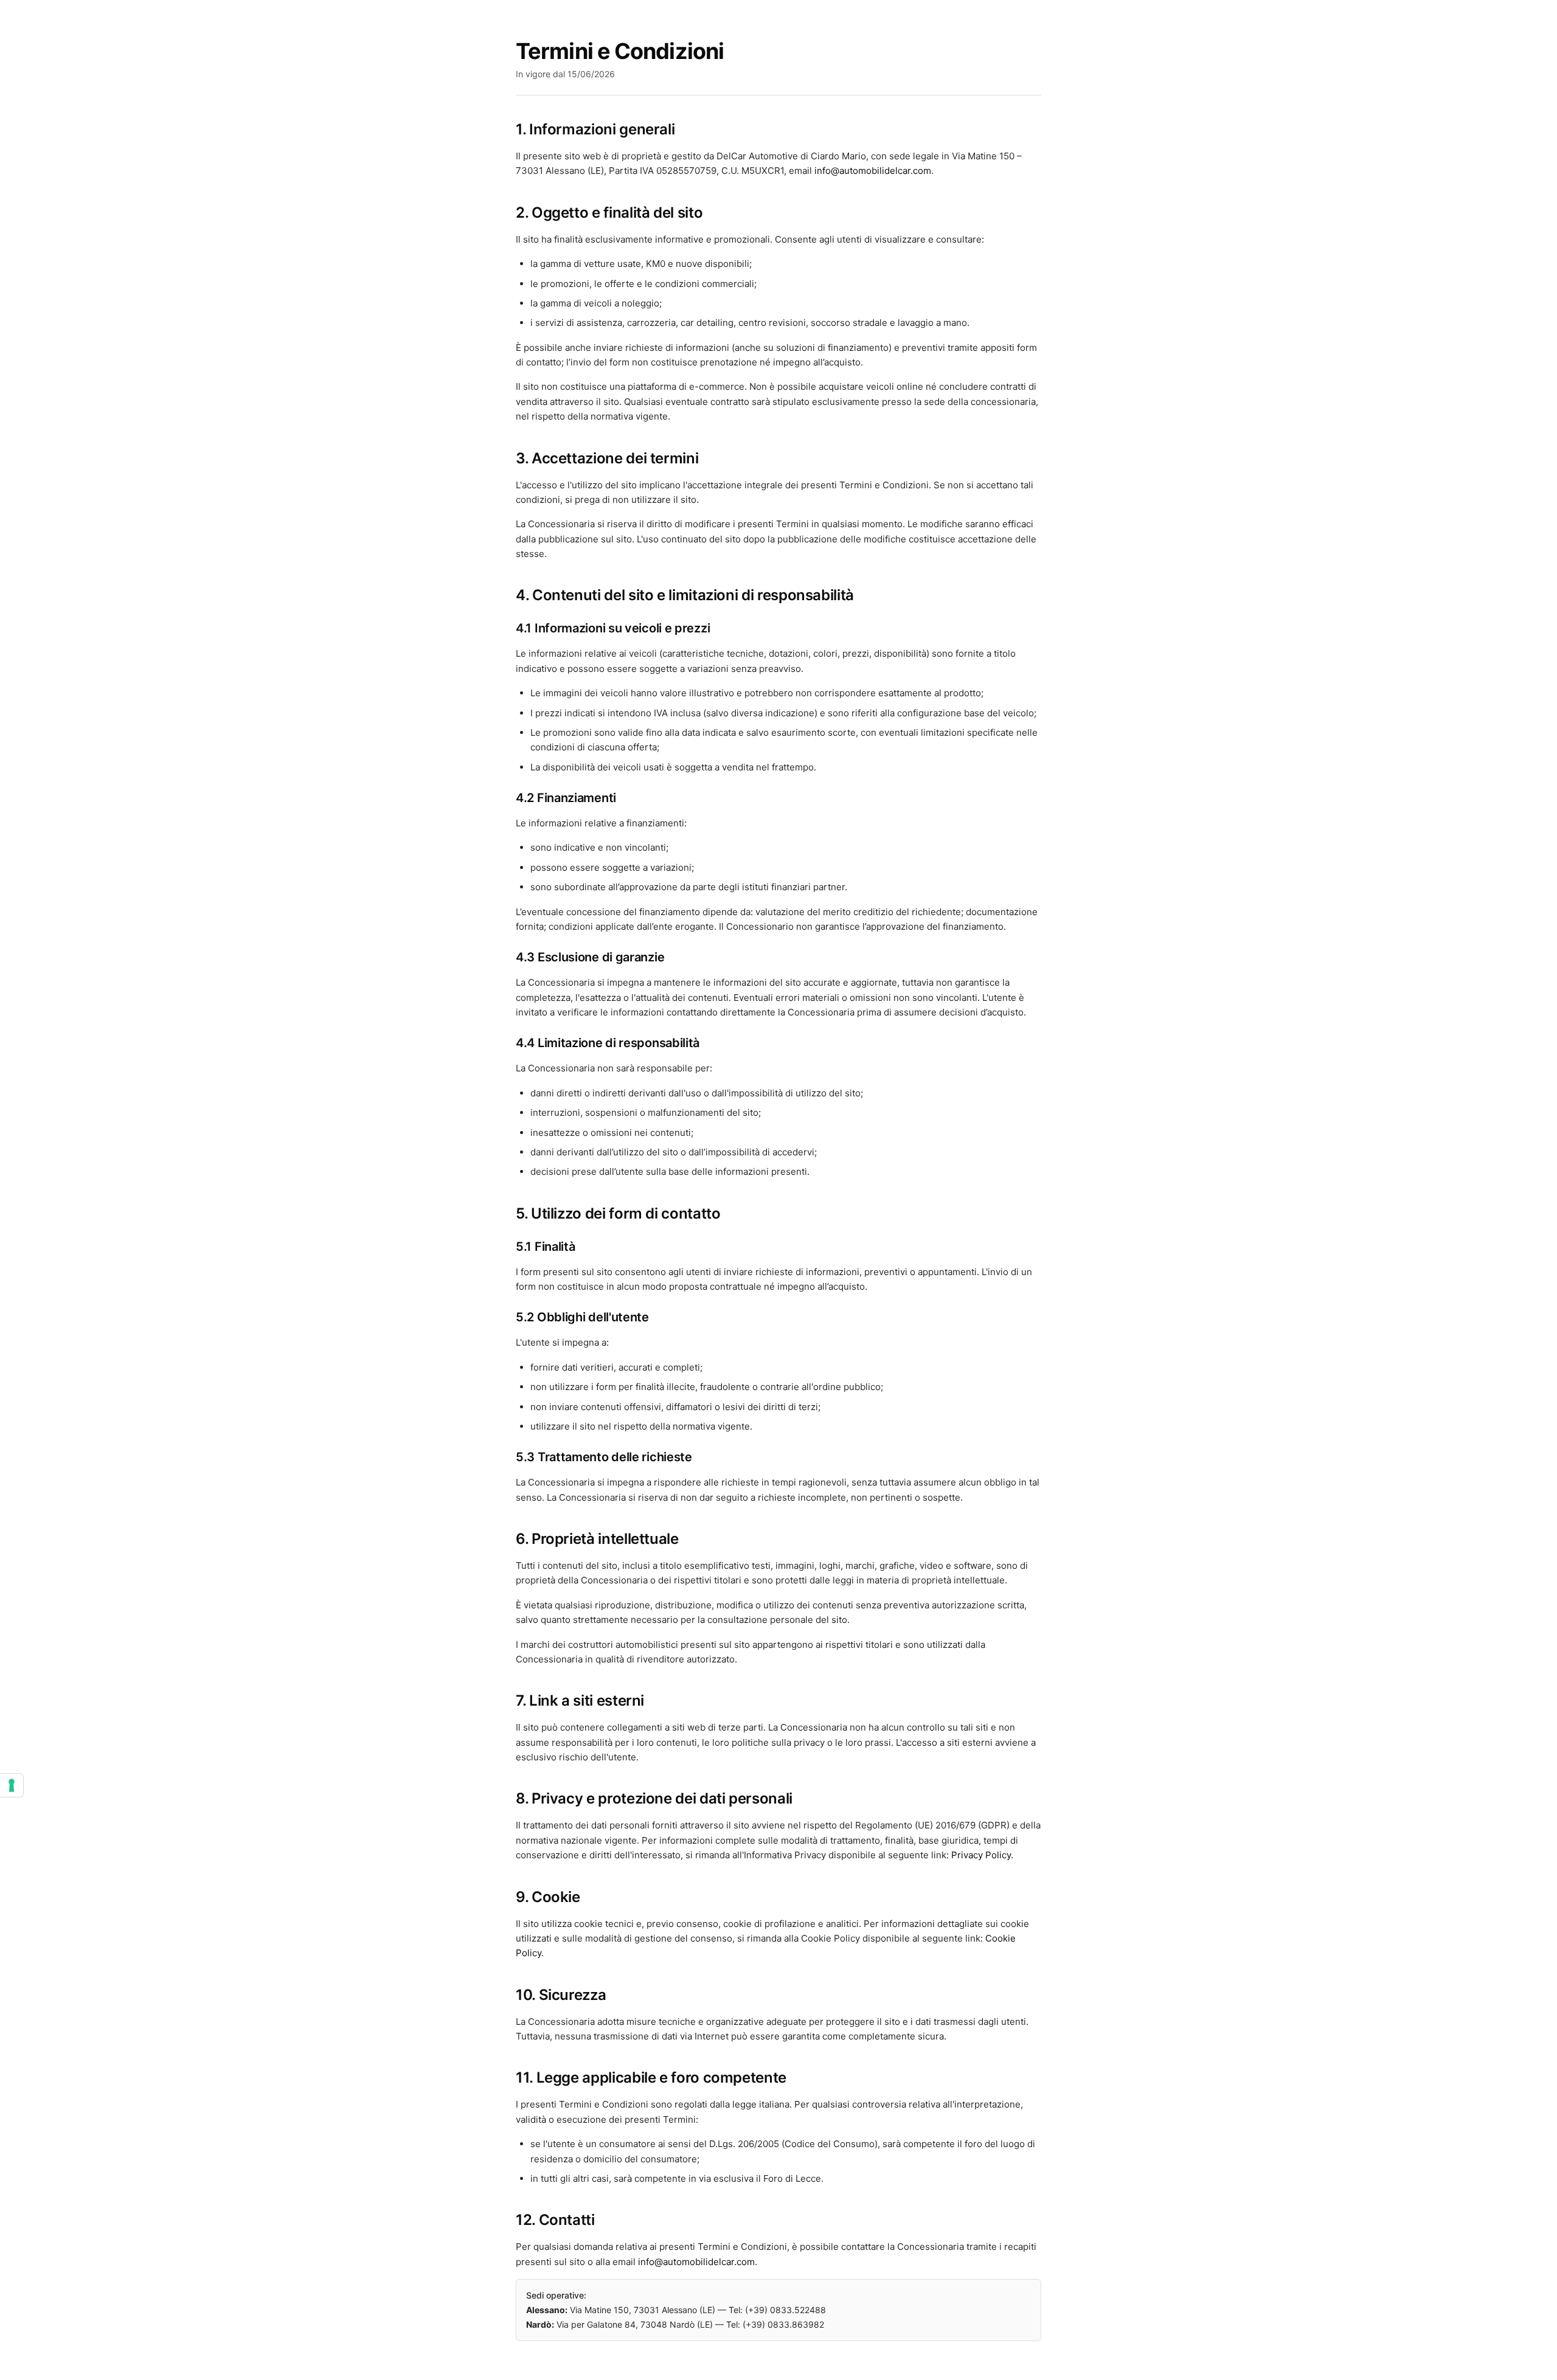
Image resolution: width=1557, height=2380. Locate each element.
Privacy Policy (981, 1855)
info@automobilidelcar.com (873, 171)
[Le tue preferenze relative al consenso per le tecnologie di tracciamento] (12, 1785)
